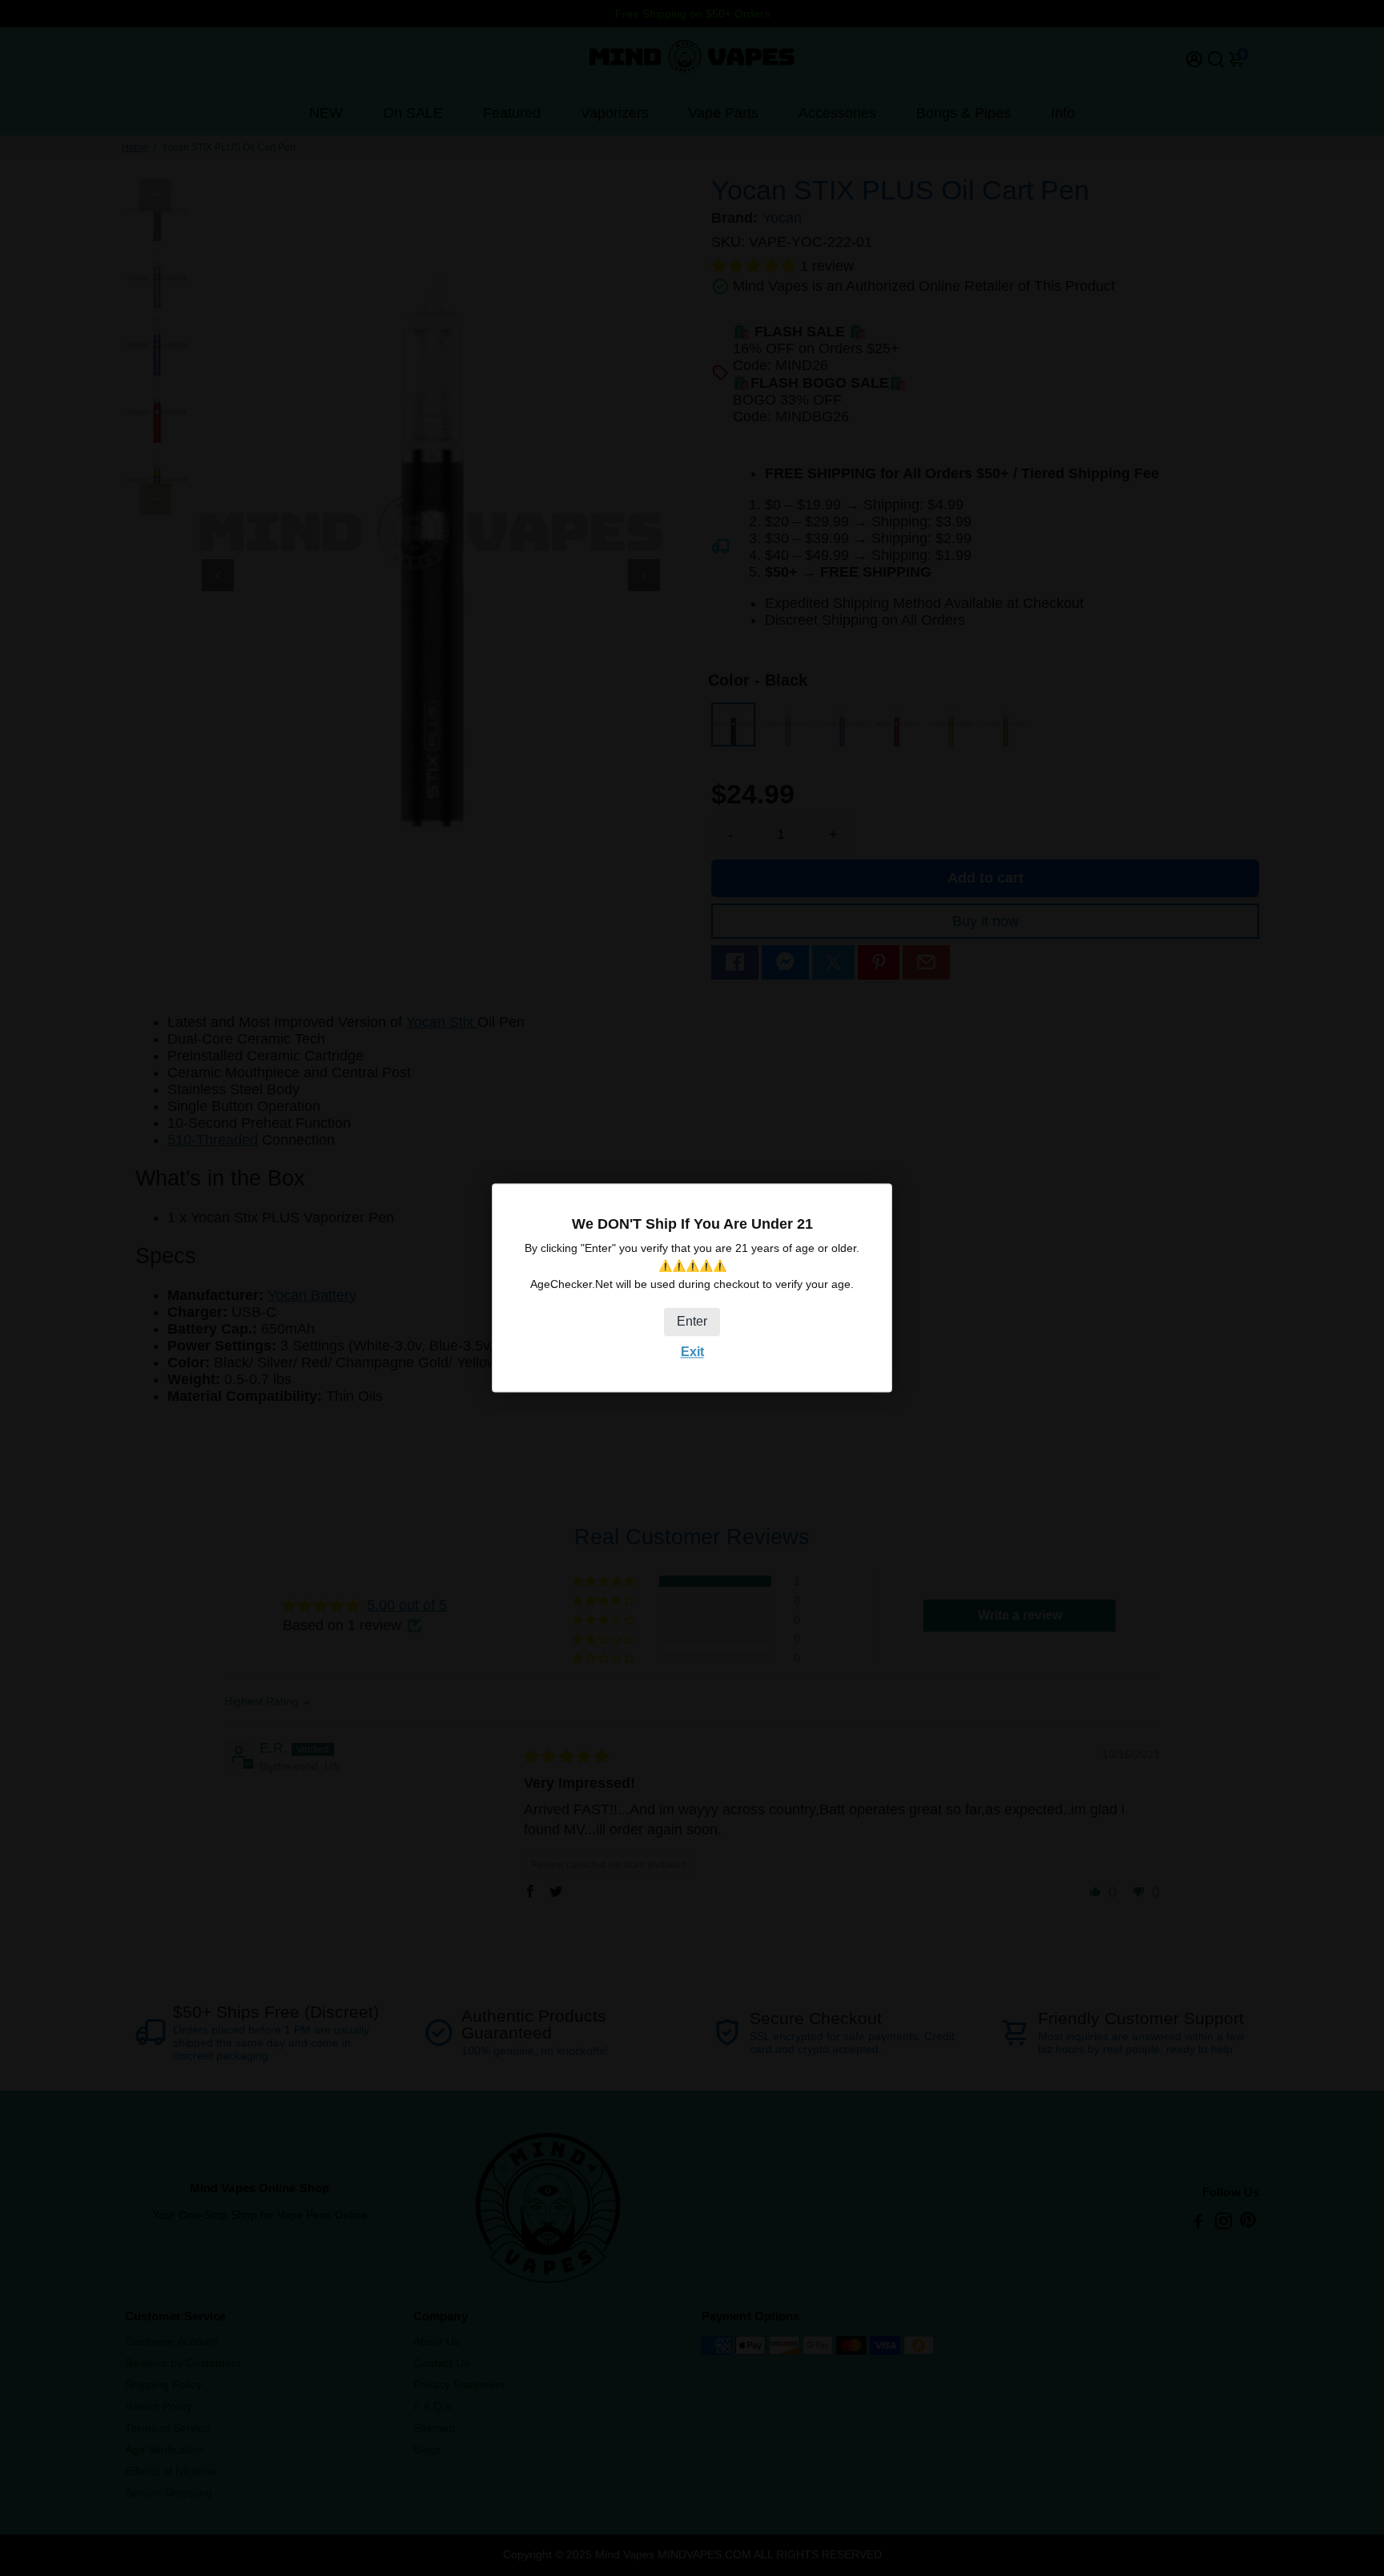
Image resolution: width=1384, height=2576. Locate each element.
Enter (692, 1321)
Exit (692, 1352)
